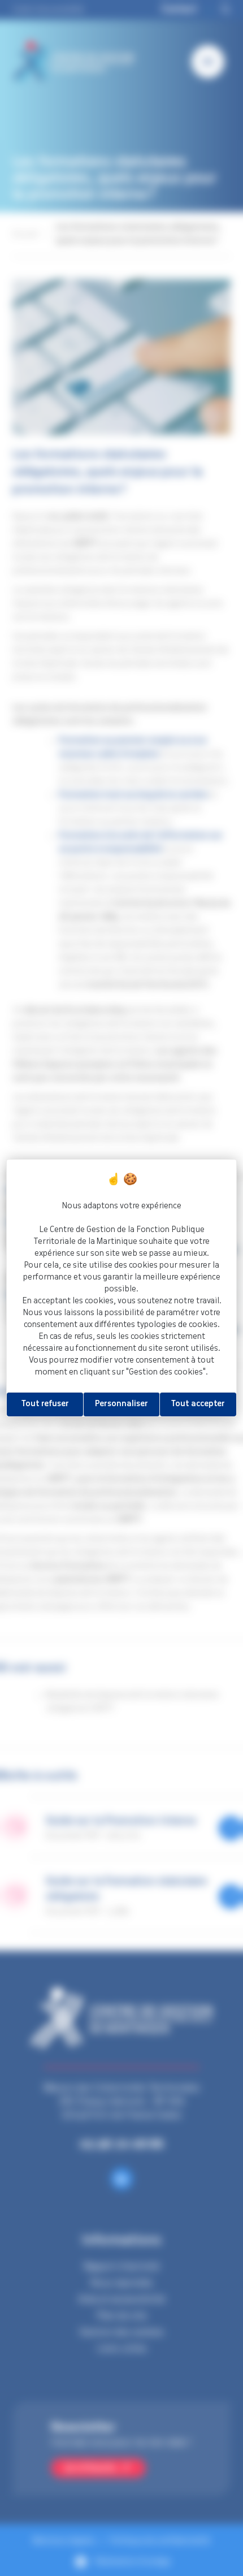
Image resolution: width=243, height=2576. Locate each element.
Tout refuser (45, 1404)
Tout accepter (198, 1404)
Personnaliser (121, 1404)
